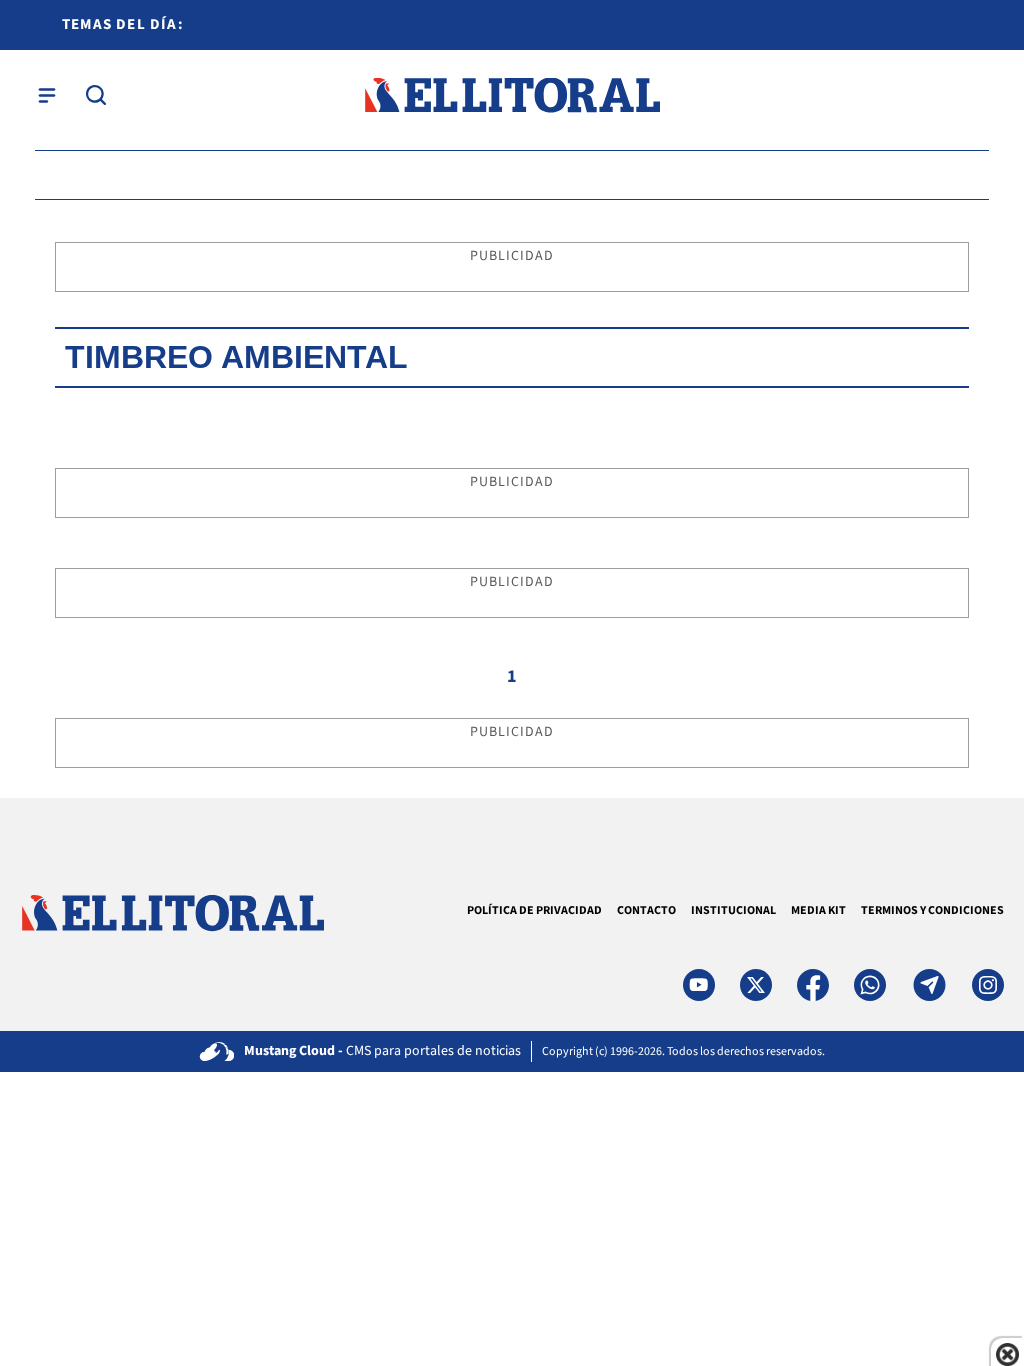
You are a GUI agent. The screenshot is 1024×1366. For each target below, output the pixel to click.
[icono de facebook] (813, 985)
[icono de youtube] (699, 985)
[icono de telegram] (929, 985)
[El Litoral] (511, 95)
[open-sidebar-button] (47, 95)
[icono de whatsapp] (870, 985)
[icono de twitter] (756, 985)
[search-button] (96, 95)
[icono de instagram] (988, 985)
